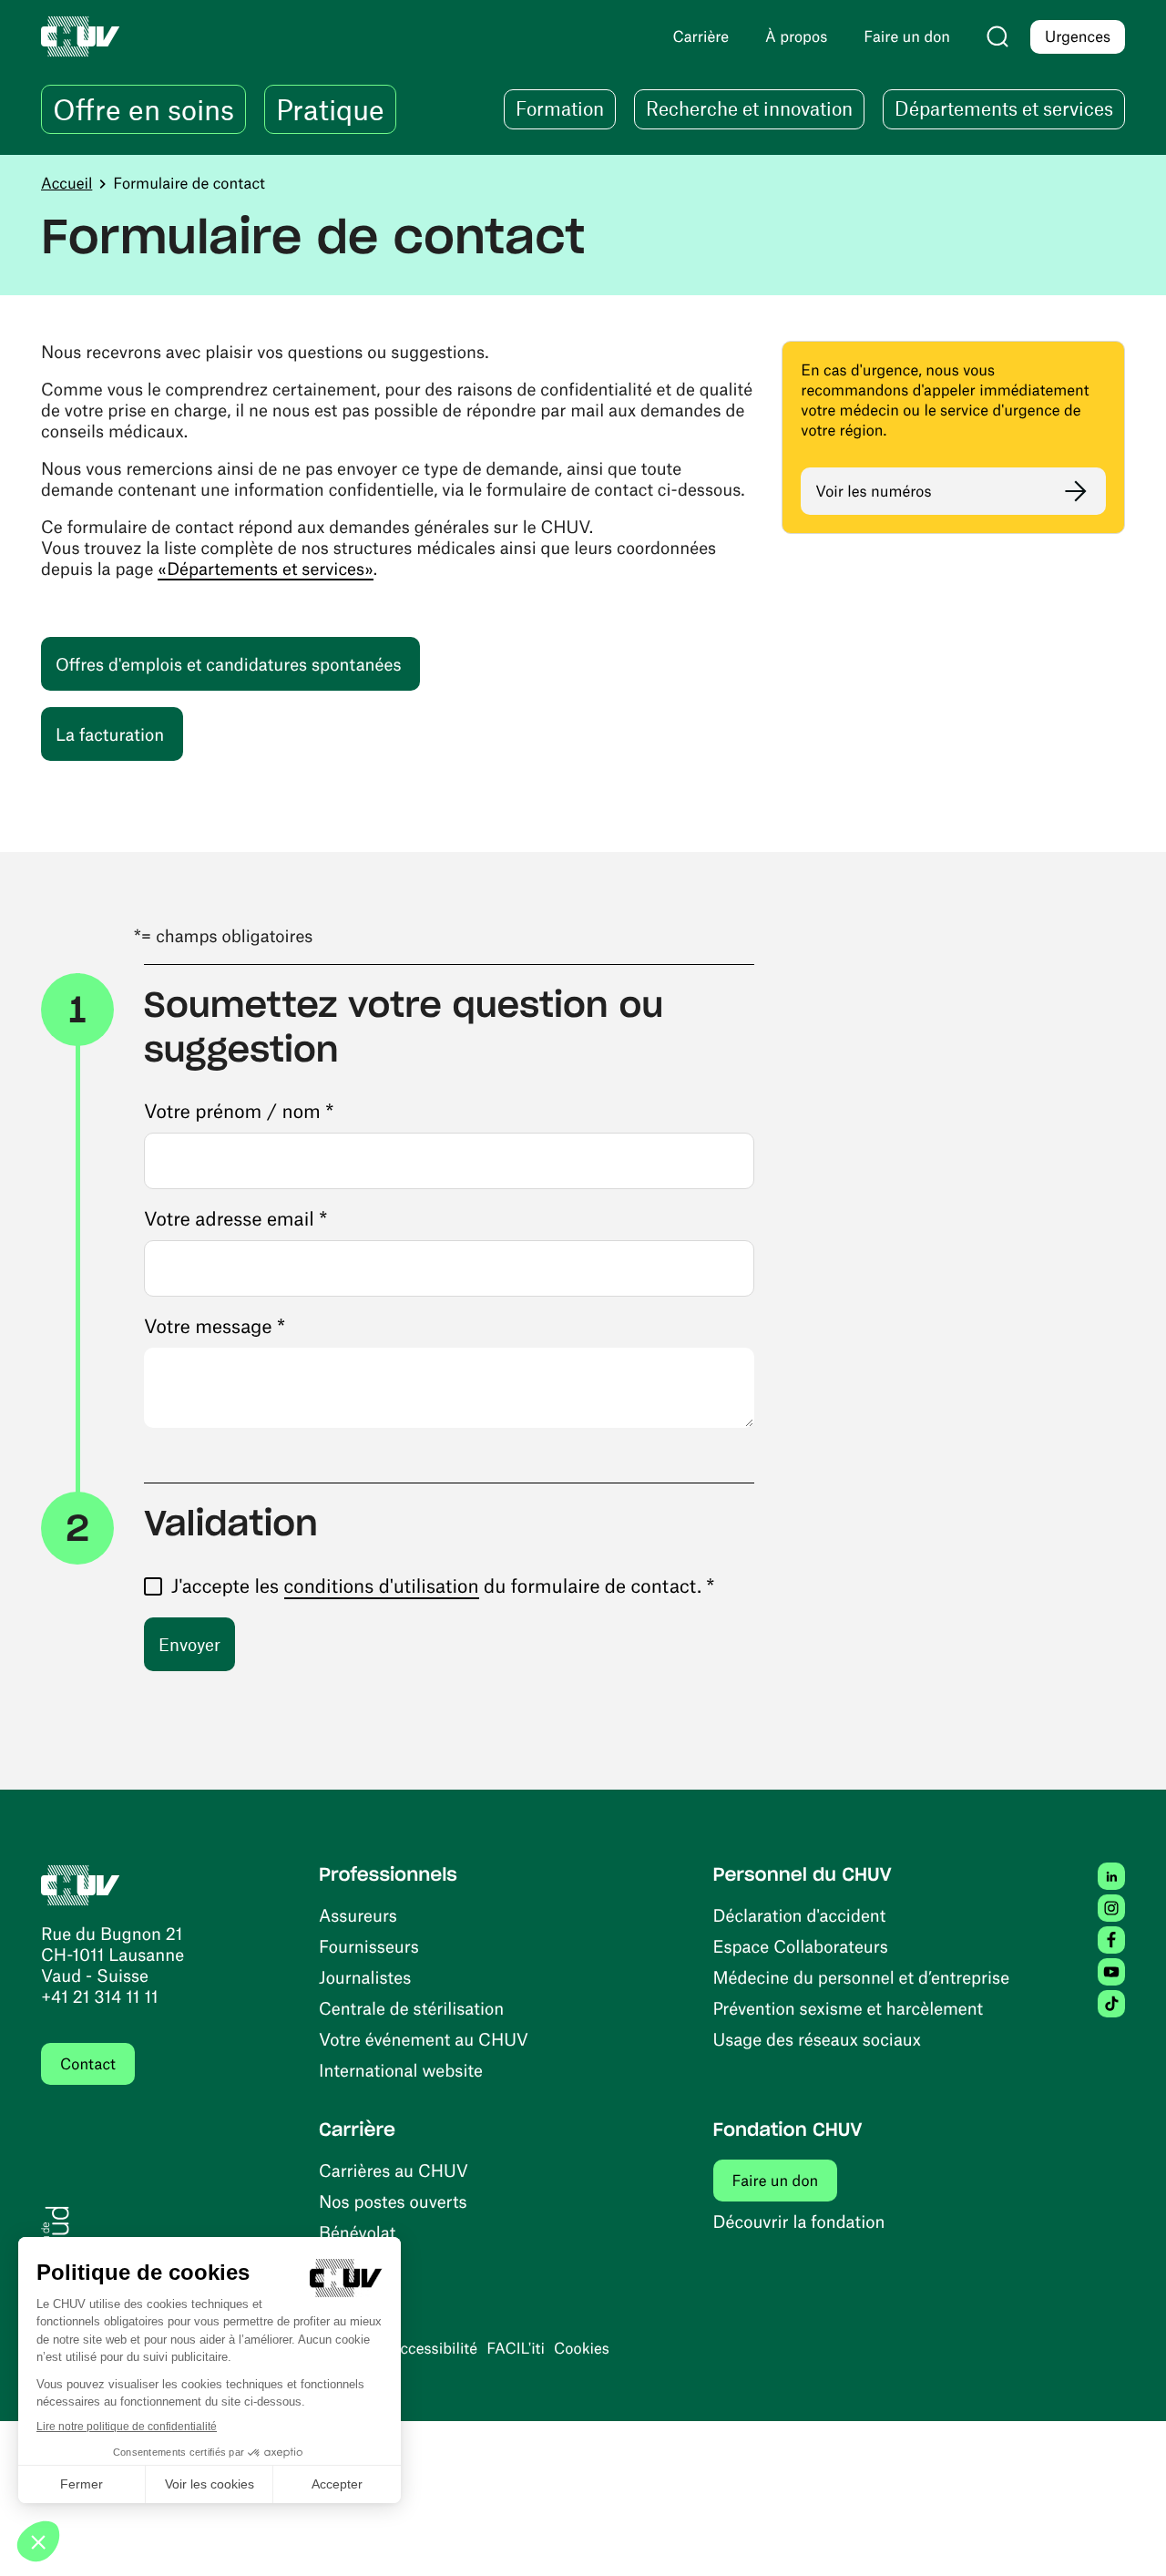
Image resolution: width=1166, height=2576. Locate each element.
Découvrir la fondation (799, 2221)
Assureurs (358, 1915)
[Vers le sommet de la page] (1125, 2535)
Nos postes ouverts (393, 2201)
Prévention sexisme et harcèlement (849, 2008)
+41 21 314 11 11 (100, 1996)
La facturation (119, 734)
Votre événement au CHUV (424, 2039)
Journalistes (365, 1977)
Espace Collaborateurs (801, 1946)
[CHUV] (81, 1883)
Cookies (582, 2348)
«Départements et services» (265, 568)
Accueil (66, 183)
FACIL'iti (516, 2348)
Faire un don (785, 2180)
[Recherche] (997, 36)
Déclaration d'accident (800, 1915)
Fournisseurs (369, 1946)
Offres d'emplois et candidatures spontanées (238, 663)
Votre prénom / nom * (239, 1111)
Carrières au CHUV (394, 2170)
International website (401, 2070)
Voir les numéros (873, 491)
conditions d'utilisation (382, 1586)
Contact (88, 2064)
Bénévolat (357, 2232)
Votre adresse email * (235, 1219)
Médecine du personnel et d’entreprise (862, 1977)
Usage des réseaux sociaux (817, 2039)
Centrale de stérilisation (411, 2008)
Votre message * (215, 1326)
